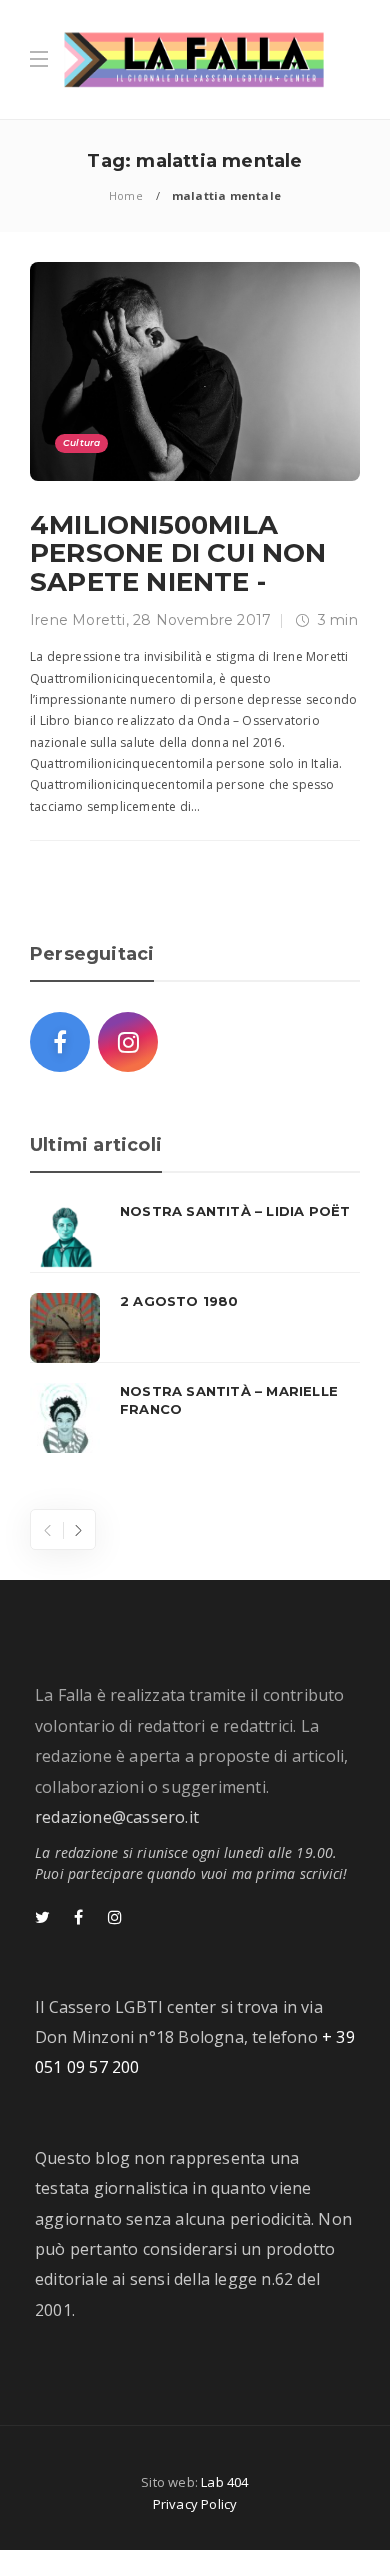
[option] (195, 1328)
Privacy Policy (195, 2504)
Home (126, 195)
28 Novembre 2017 (202, 620)
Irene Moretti (78, 620)
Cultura (81, 442)
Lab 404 (224, 2482)
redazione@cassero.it (117, 1817)
